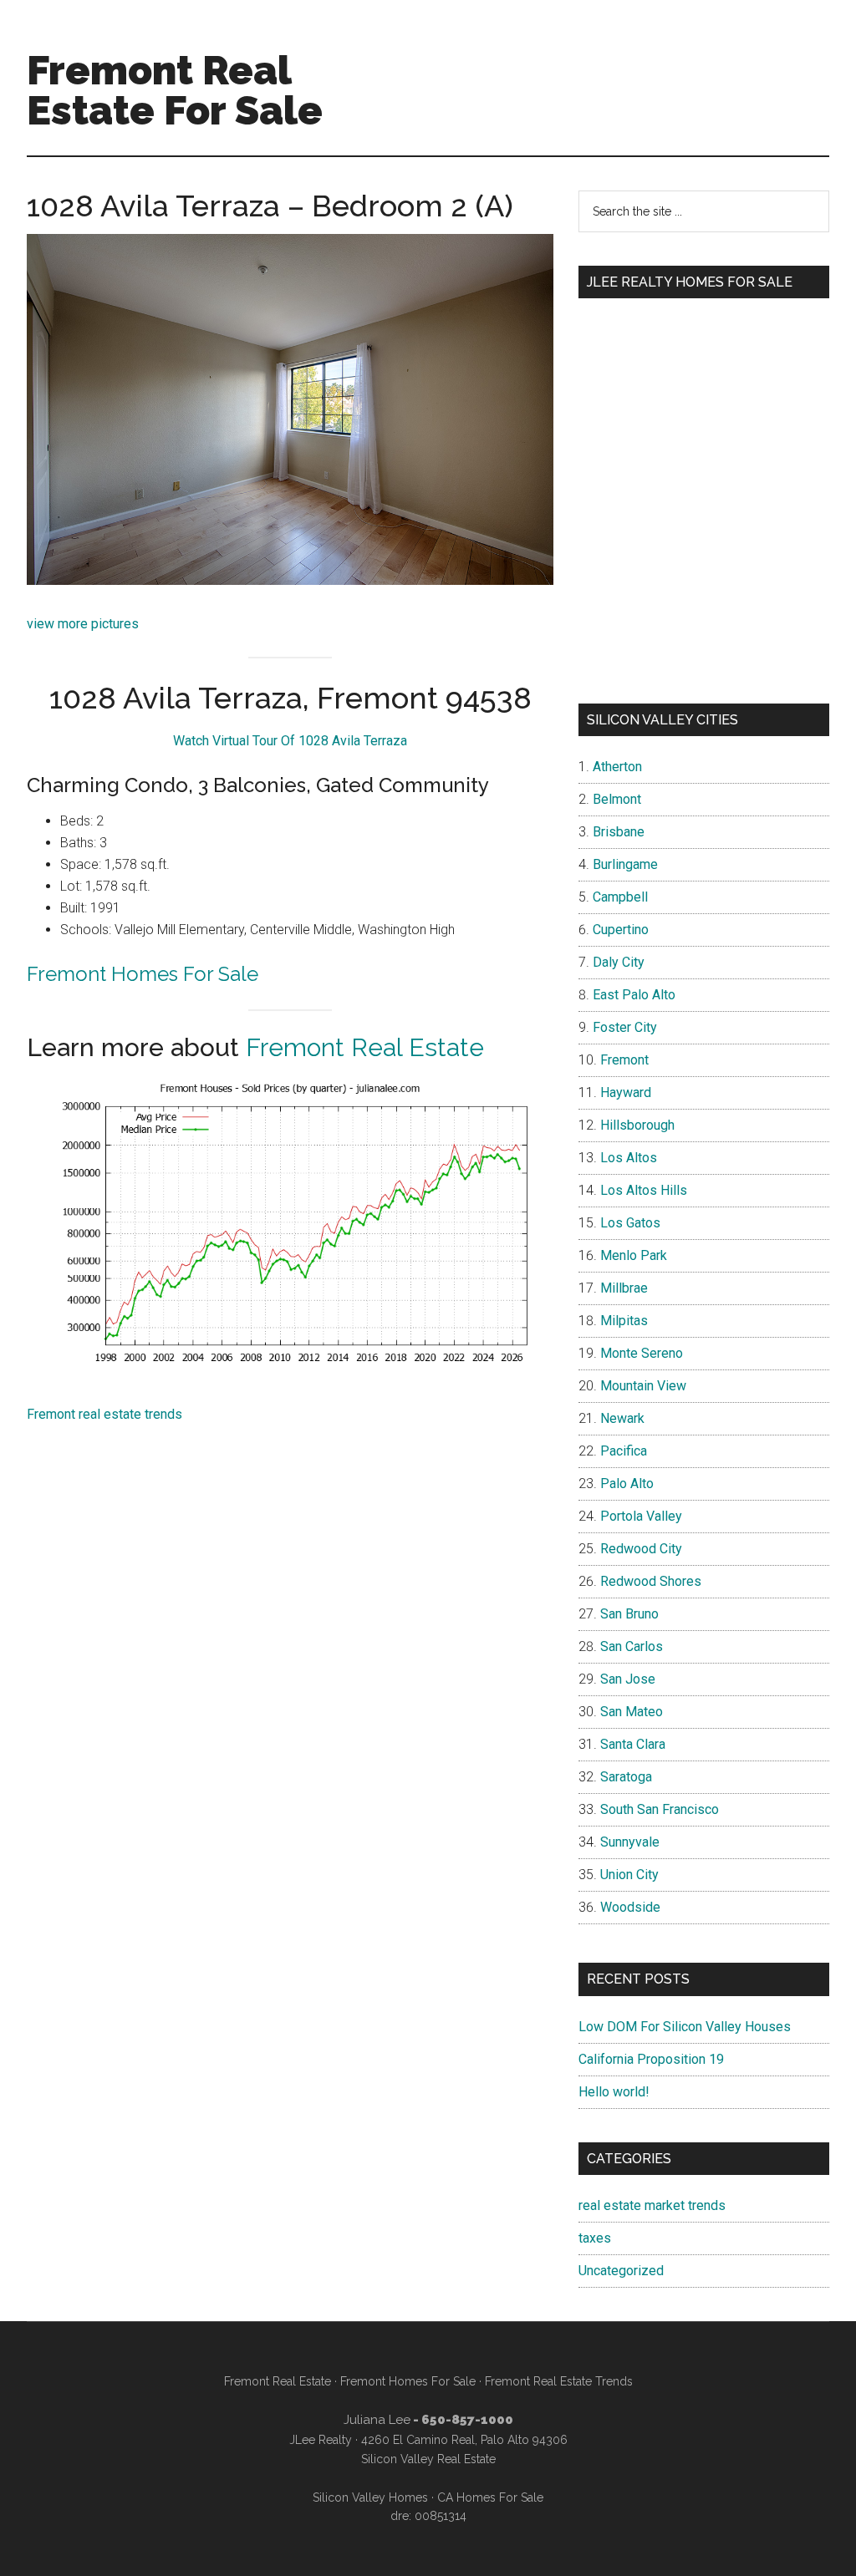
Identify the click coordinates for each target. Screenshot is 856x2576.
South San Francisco (660, 1809)
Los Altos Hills (644, 1190)
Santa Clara (633, 1744)
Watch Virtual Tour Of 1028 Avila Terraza (290, 741)
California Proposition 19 (651, 2059)
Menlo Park (634, 1255)
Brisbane (619, 832)
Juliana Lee (377, 2420)
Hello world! (614, 2092)
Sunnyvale (630, 1842)
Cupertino (621, 930)
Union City (629, 1875)
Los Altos (629, 1158)
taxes (595, 2238)
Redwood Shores (651, 1581)
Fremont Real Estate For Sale (175, 90)
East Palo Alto (634, 995)
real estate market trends (652, 2205)
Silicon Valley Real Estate (428, 2459)
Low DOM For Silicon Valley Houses (685, 2027)
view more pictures (83, 624)
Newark (622, 1418)
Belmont (617, 799)
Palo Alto (627, 1484)
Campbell (620, 897)
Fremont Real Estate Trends (559, 2381)
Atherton (617, 767)
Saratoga (626, 1777)
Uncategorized (621, 2271)
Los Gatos (630, 1223)
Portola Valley (641, 1516)
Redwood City (641, 1549)
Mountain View (643, 1386)
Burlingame (625, 864)
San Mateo (632, 1712)
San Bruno (629, 1614)
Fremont (624, 1060)
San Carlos (632, 1646)
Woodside (630, 1907)
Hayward (626, 1092)
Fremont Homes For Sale (143, 974)
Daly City (619, 962)
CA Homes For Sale (490, 2497)
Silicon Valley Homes (370, 2497)
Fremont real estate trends (104, 1414)
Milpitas (624, 1321)
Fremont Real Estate (365, 1047)
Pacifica (624, 1451)
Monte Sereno (642, 1353)
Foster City (625, 1027)
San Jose (628, 1679)
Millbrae (624, 1288)
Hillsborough (637, 1125)
